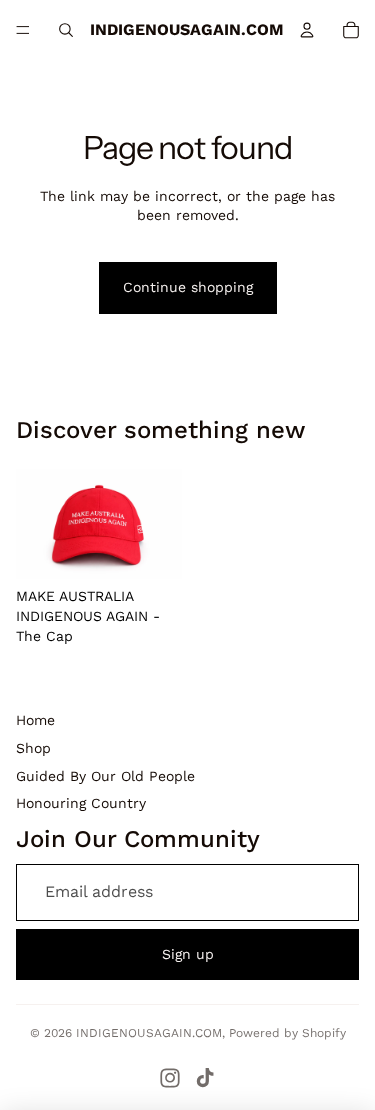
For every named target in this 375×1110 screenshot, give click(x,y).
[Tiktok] (205, 1078)
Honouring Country (81, 803)
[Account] (307, 30)
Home (35, 720)
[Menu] (23, 30)
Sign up (188, 954)
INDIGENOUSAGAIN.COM (149, 1033)
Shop (33, 748)
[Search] (66, 30)
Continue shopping (188, 287)
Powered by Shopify (287, 1033)
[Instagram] (170, 1078)
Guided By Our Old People (105, 776)
